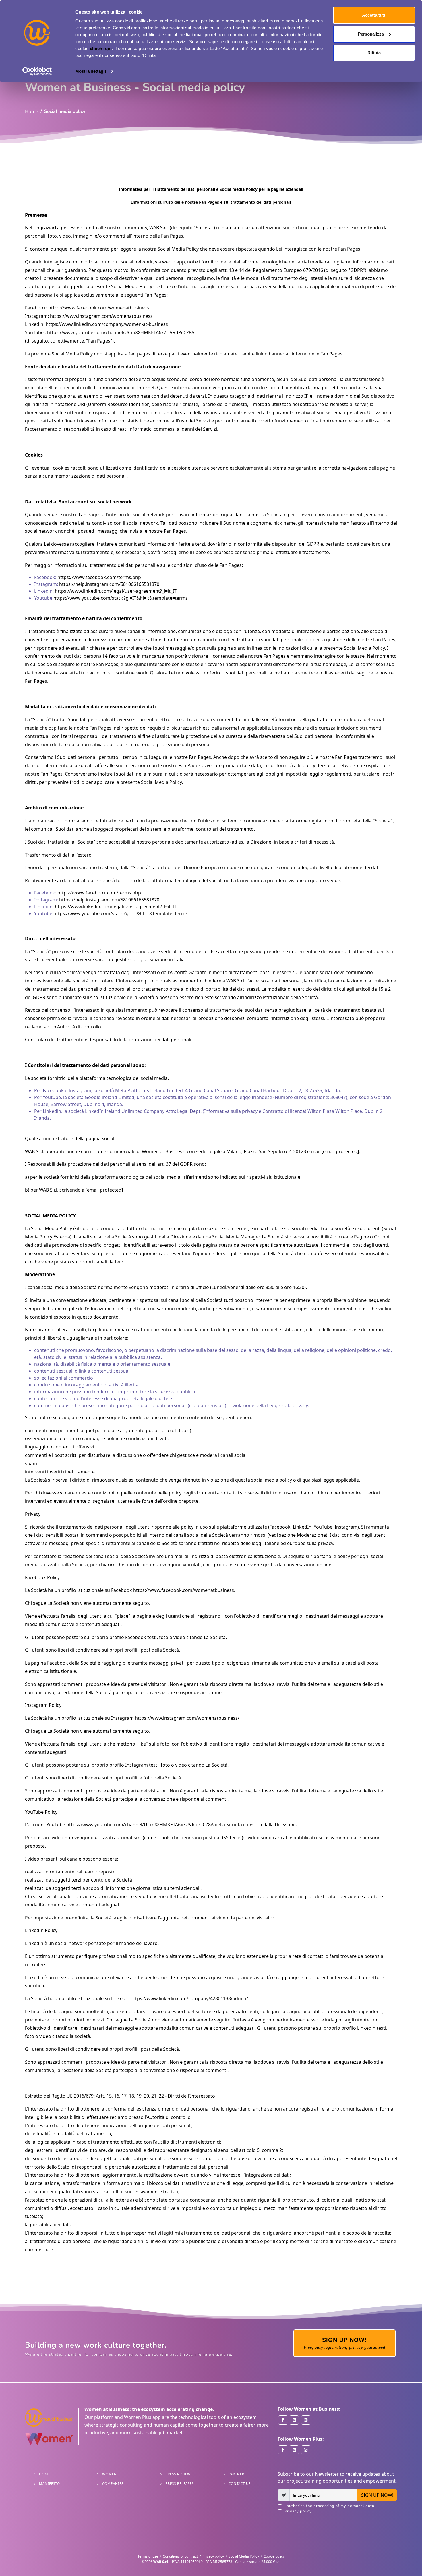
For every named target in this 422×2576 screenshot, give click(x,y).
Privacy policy (298, 2511)
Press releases (180, 2484)
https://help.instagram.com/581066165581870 (109, 584)
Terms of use (148, 2556)
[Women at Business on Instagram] (306, 2420)
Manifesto (50, 2484)
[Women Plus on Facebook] (283, 2450)
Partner (236, 2474)
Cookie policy (274, 2556)
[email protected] (340, 1151)
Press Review (178, 2474)
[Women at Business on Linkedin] (294, 2420)
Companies (113, 2484)
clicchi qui (101, 48)
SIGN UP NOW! (377, 2495)
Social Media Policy (244, 2556)
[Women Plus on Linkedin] (294, 2450)
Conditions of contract (180, 2556)
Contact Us (240, 2484)
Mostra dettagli (91, 71)
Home (32, 111)
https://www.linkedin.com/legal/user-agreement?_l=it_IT (116, 591)
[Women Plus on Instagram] (306, 2450)
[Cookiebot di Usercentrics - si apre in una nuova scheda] (37, 71)
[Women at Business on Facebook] (283, 2420)
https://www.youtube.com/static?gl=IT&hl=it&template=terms (121, 598)
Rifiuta (374, 53)
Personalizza (371, 34)
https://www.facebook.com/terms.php (99, 577)
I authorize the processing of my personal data (329, 2509)
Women (110, 2474)
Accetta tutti (374, 15)
